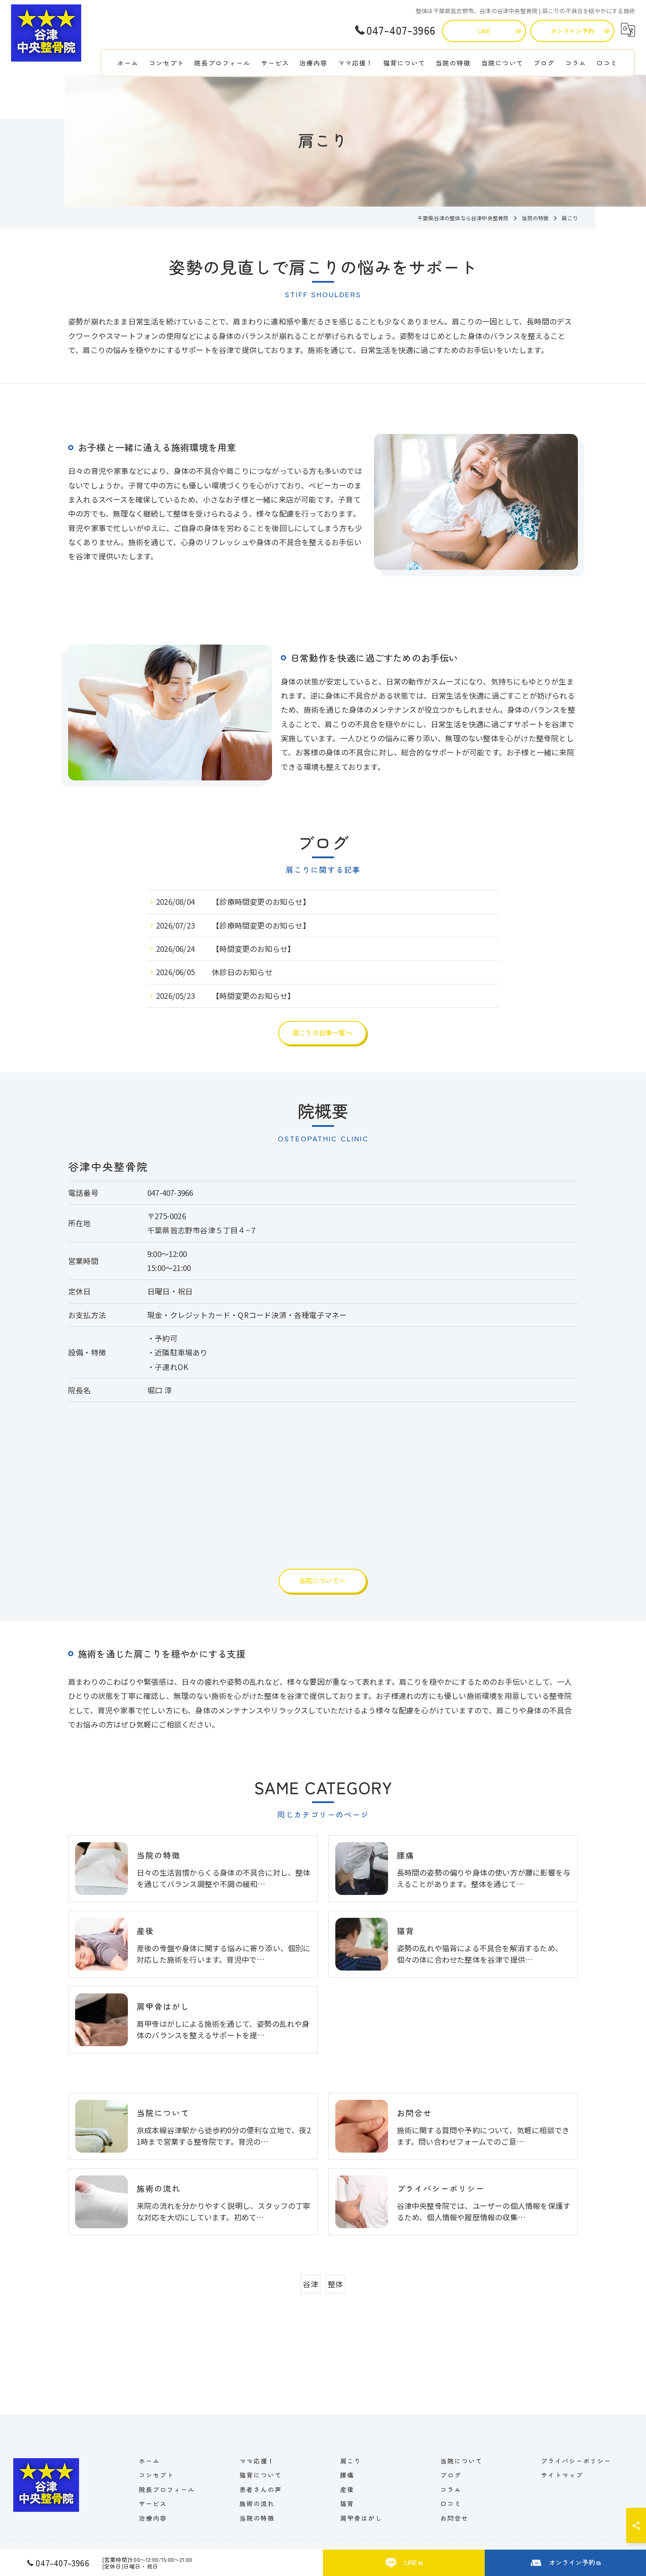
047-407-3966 (170, 1193)
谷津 (310, 2284)
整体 (335, 2284)
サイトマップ (562, 2475)
